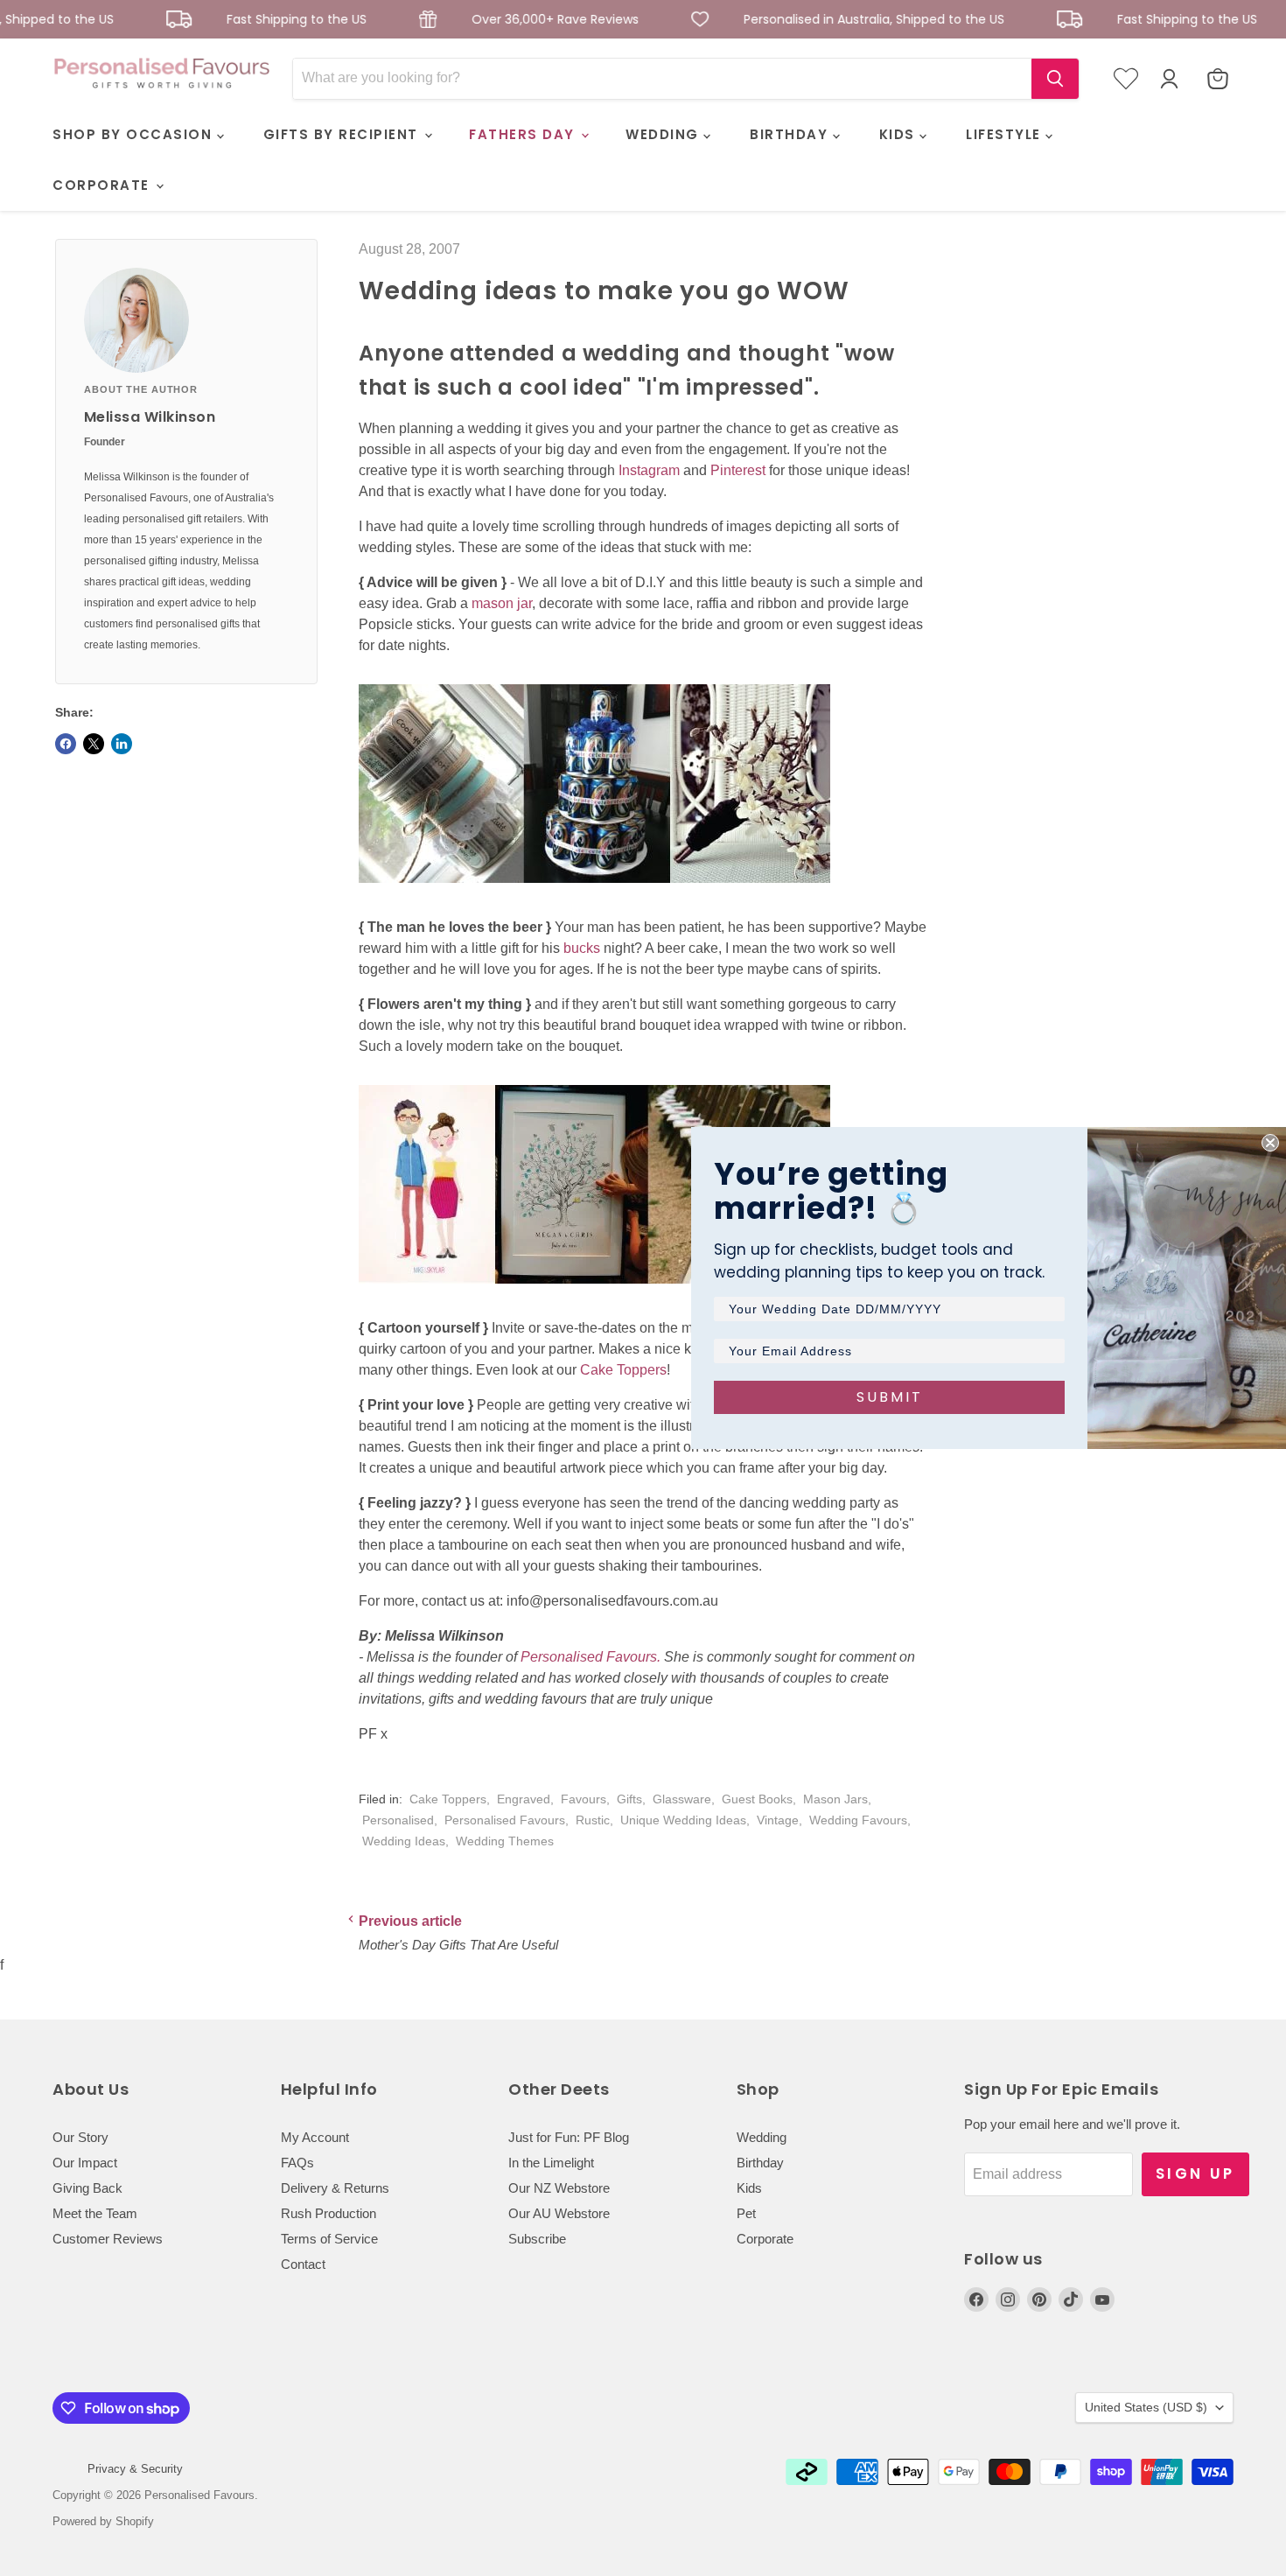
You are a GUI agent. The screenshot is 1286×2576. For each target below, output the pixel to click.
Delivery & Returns (335, 2188)
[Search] (1055, 79)
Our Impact (85, 2163)
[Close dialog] (1270, 1143)
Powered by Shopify (103, 2521)
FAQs (297, 2163)
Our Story (80, 2137)
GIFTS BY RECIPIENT (343, 134)
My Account (315, 2137)
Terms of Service (329, 2239)
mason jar (502, 603)
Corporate (765, 2239)
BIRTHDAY (791, 134)
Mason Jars (835, 1799)
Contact (303, 2264)
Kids (749, 2188)
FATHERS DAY (524, 134)
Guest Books (757, 1799)
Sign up (1195, 2173)
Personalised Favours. (589, 1657)
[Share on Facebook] (66, 744)
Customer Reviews (108, 2239)
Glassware (682, 1799)
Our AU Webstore (559, 2213)
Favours (584, 1799)
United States (1146, 2407)
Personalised (398, 1820)
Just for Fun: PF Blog (569, 2137)
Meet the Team (95, 2213)
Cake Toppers (623, 1370)
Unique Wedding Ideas (683, 1820)
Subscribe (537, 2239)
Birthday (760, 2163)
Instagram (649, 470)
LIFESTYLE (1006, 134)
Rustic (593, 1820)
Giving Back (87, 2188)
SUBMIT (890, 1397)
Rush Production (328, 2213)
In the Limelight (551, 2163)
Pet (746, 2213)
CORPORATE (103, 185)
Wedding (762, 2137)
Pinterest (738, 470)
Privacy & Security (135, 2469)
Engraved (524, 1799)
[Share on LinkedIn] (122, 744)
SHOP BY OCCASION (135, 134)
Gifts (629, 1799)
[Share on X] (94, 744)
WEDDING (664, 134)
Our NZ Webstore (559, 2188)
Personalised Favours (505, 1820)
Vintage (778, 1820)
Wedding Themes (505, 1841)
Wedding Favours (858, 1820)
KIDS (900, 134)
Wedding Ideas (404, 1841)
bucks (582, 948)
